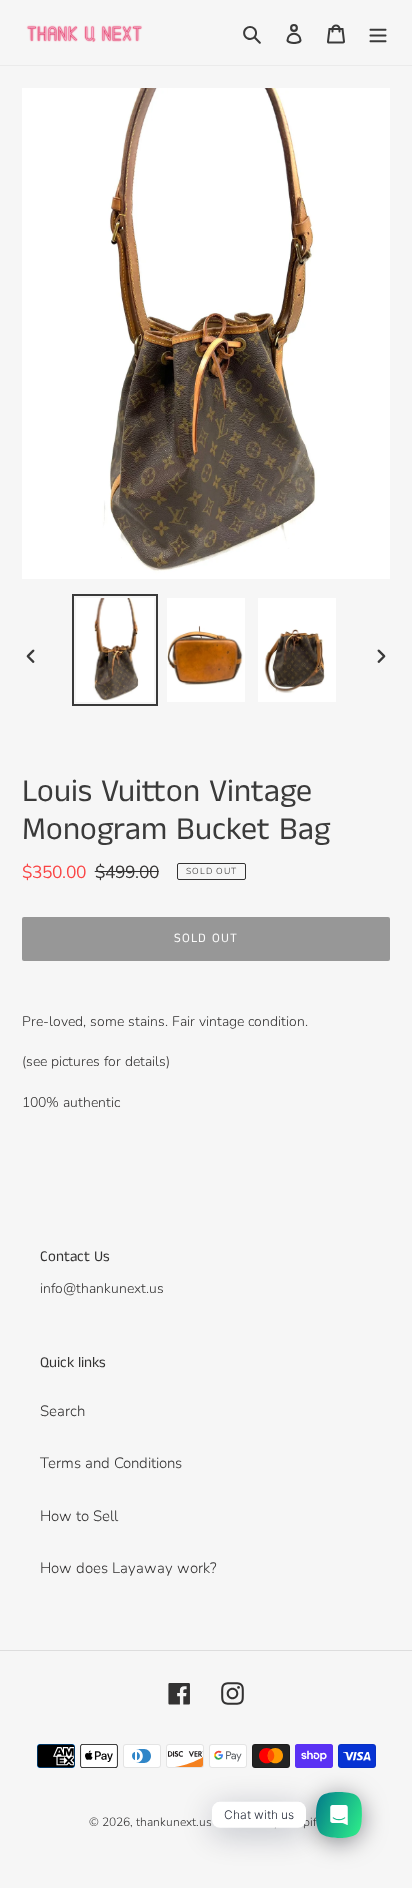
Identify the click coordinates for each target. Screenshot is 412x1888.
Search (62, 1411)
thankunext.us (174, 1822)
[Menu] (378, 32)
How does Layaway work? (128, 1568)
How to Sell (79, 1516)
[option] (115, 650)
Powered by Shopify (269, 1822)
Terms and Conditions (111, 1463)
